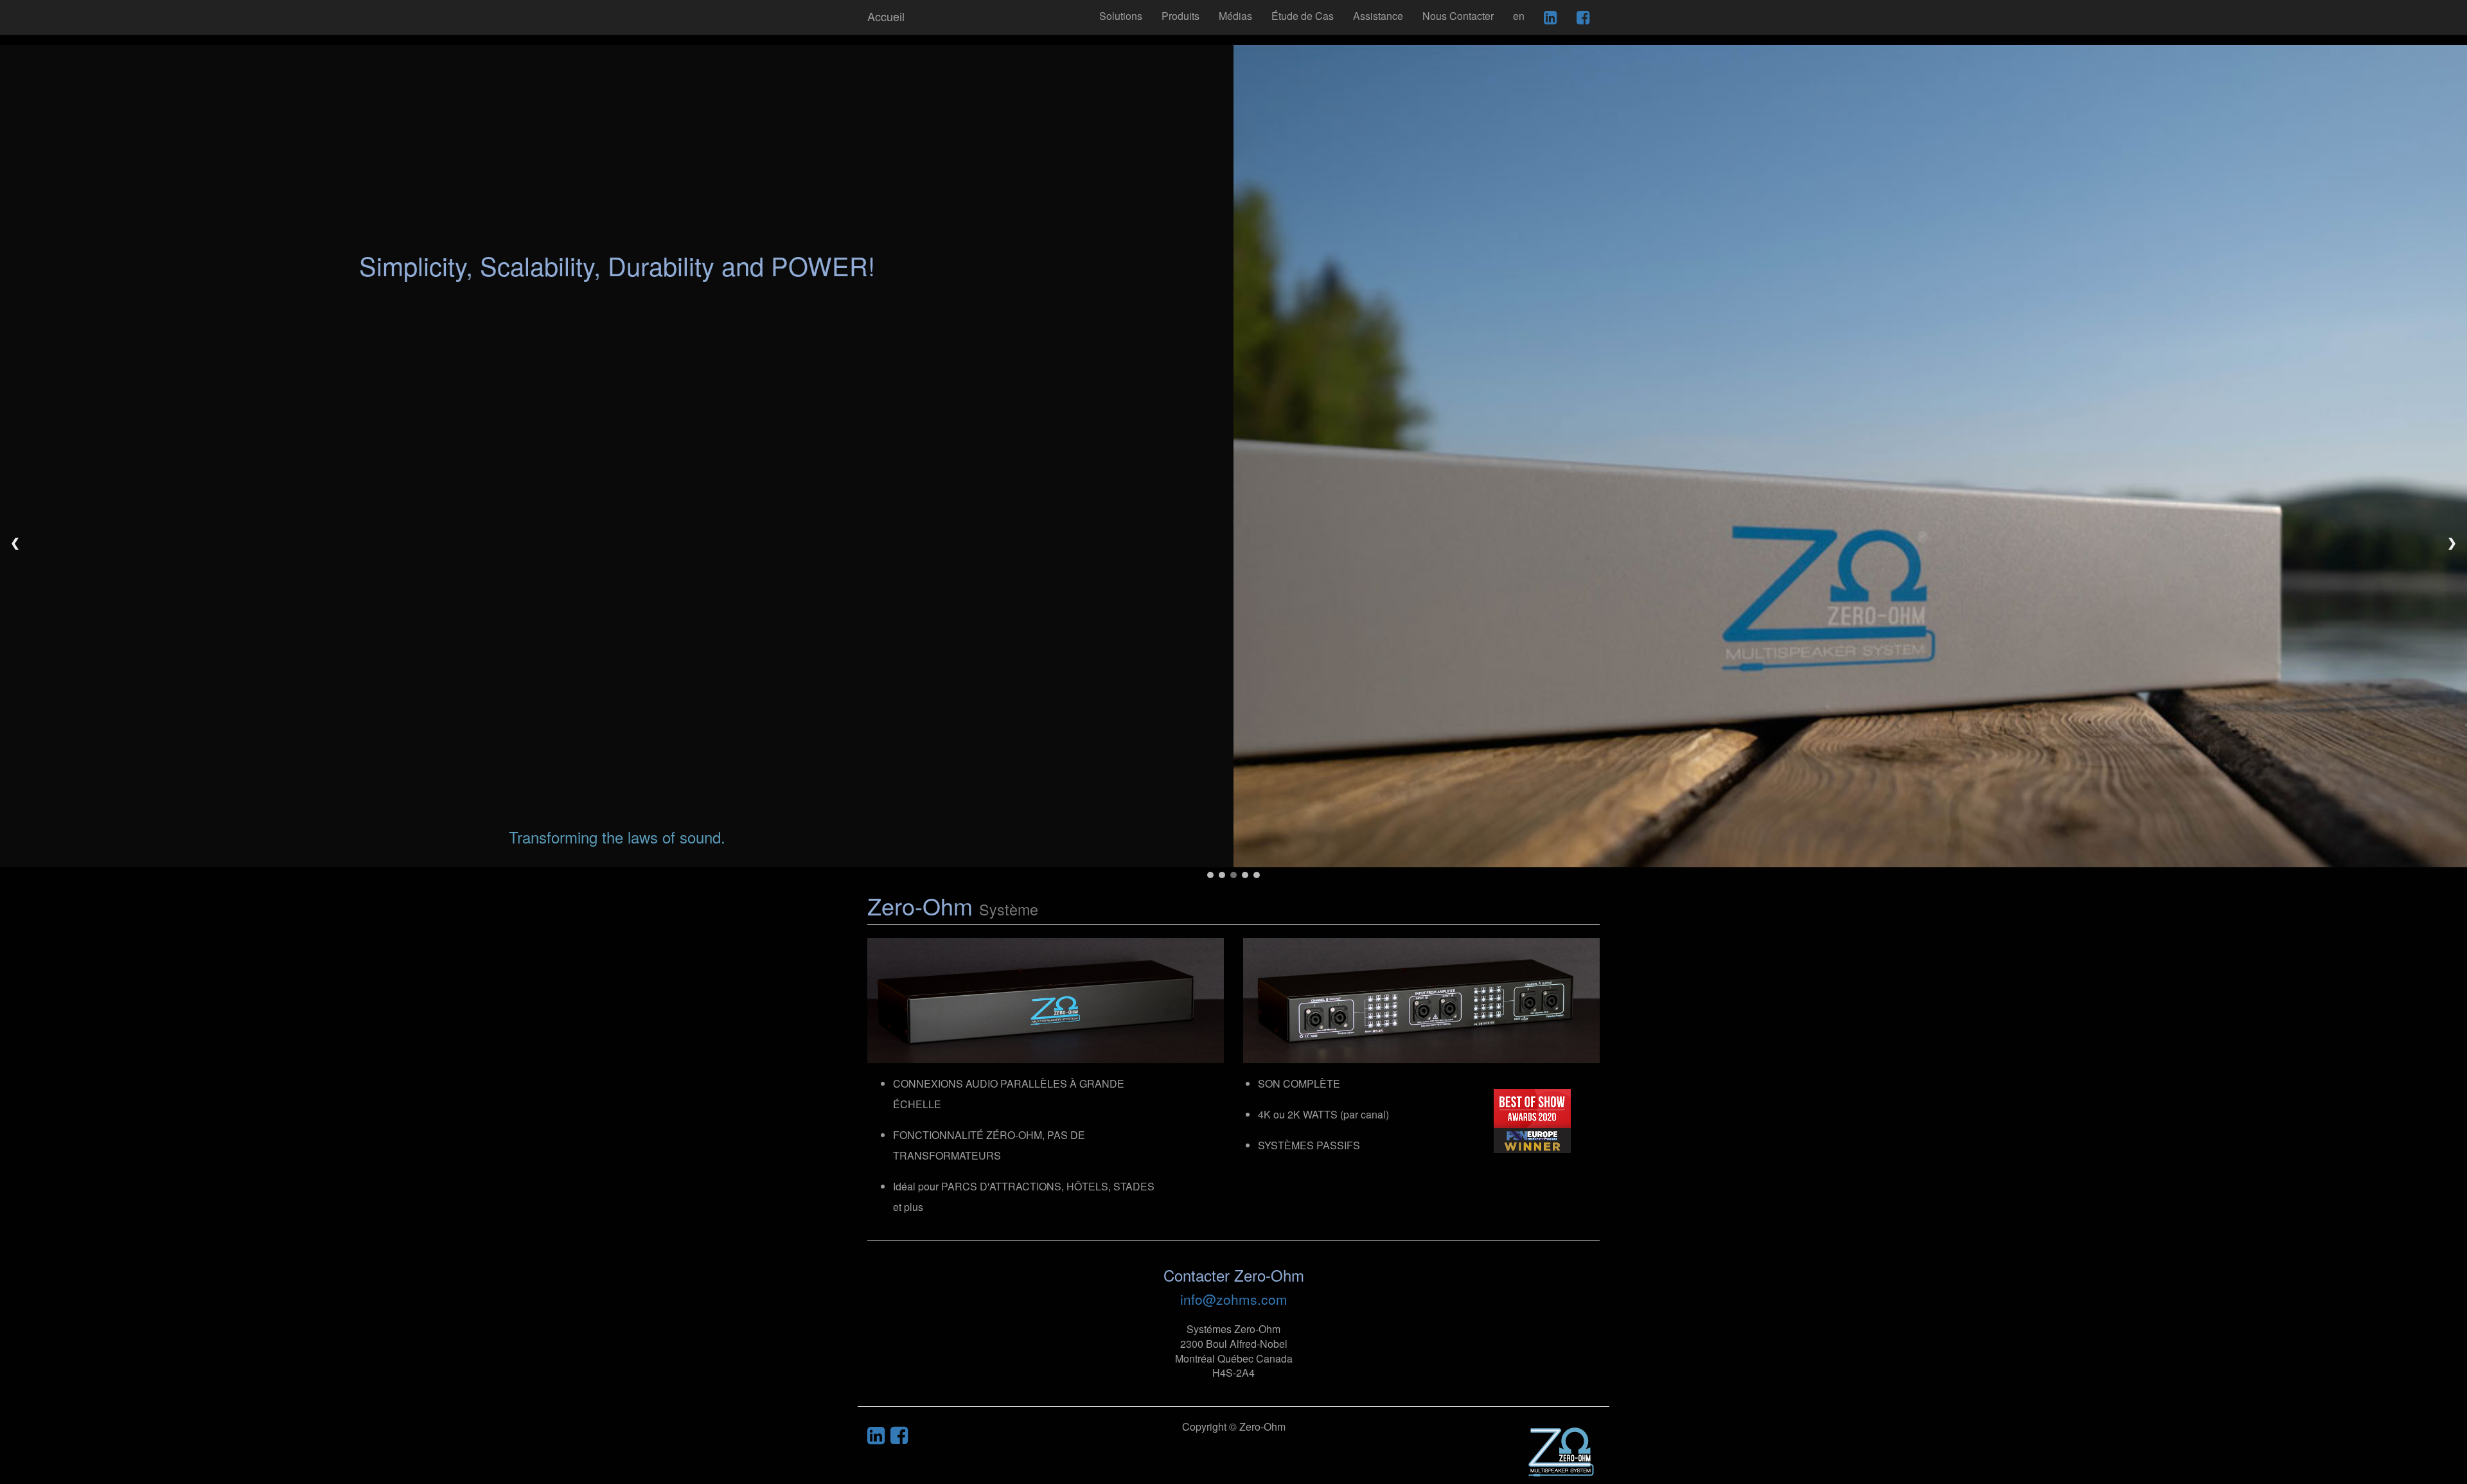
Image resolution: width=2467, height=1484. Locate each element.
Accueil (886, 16)
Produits (1180, 16)
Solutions (1121, 16)
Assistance (1378, 16)
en (1519, 16)
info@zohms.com (1234, 1299)
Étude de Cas (1303, 16)
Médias (1235, 16)
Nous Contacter (1458, 16)
